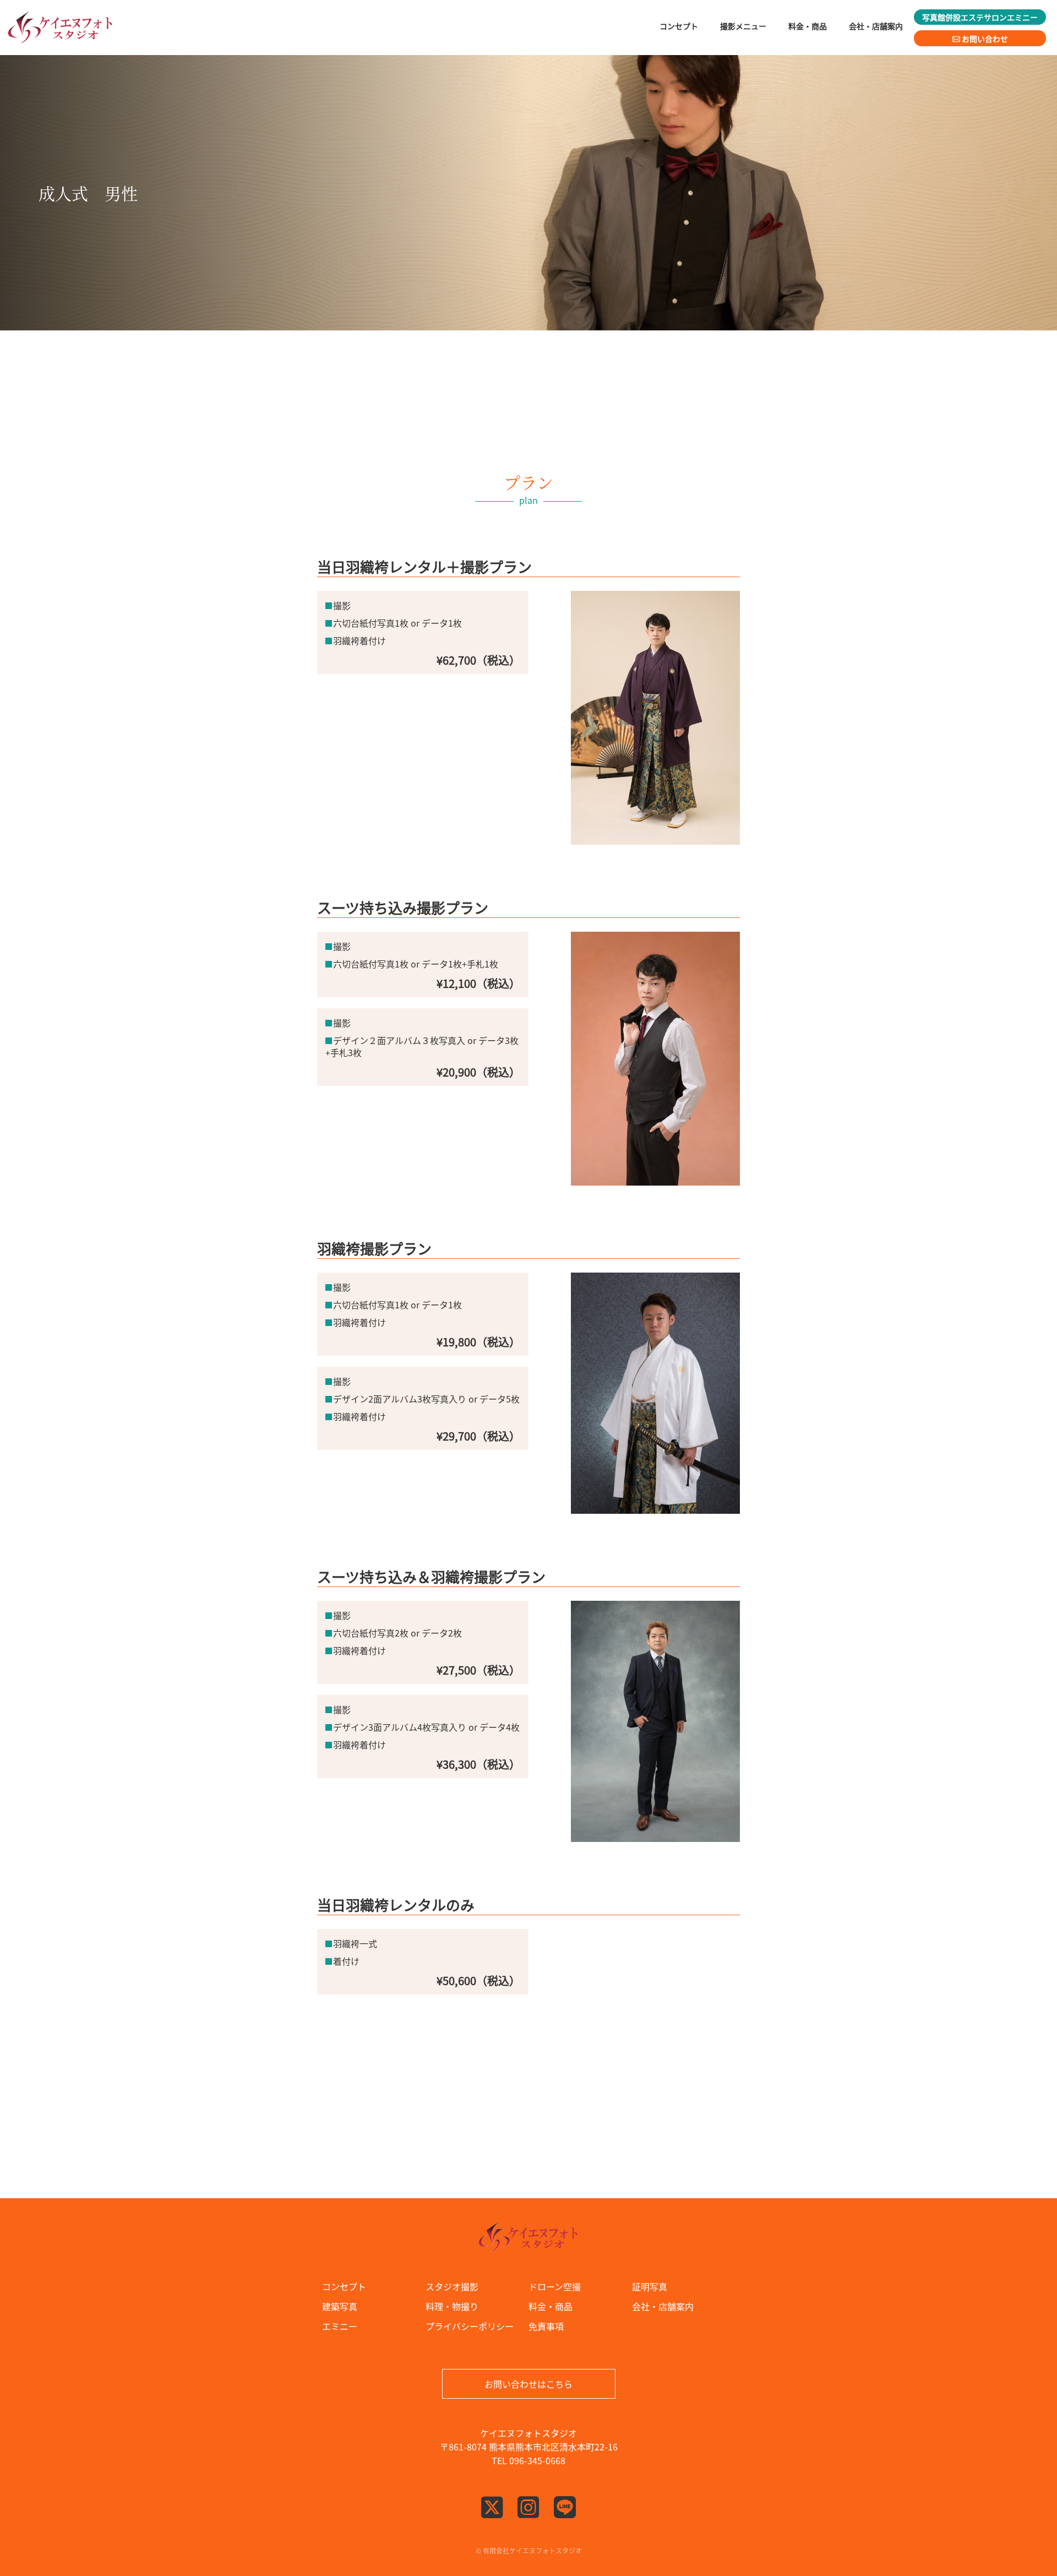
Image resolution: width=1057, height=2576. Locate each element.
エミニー (340, 2326)
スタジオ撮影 (452, 2286)
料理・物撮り (452, 2306)
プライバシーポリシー (470, 2326)
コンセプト (344, 2286)
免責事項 (546, 2326)
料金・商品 (551, 2306)
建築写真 (340, 2306)
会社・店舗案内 (663, 2306)
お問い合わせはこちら (528, 2384)
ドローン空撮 (555, 2286)
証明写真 (650, 2286)
